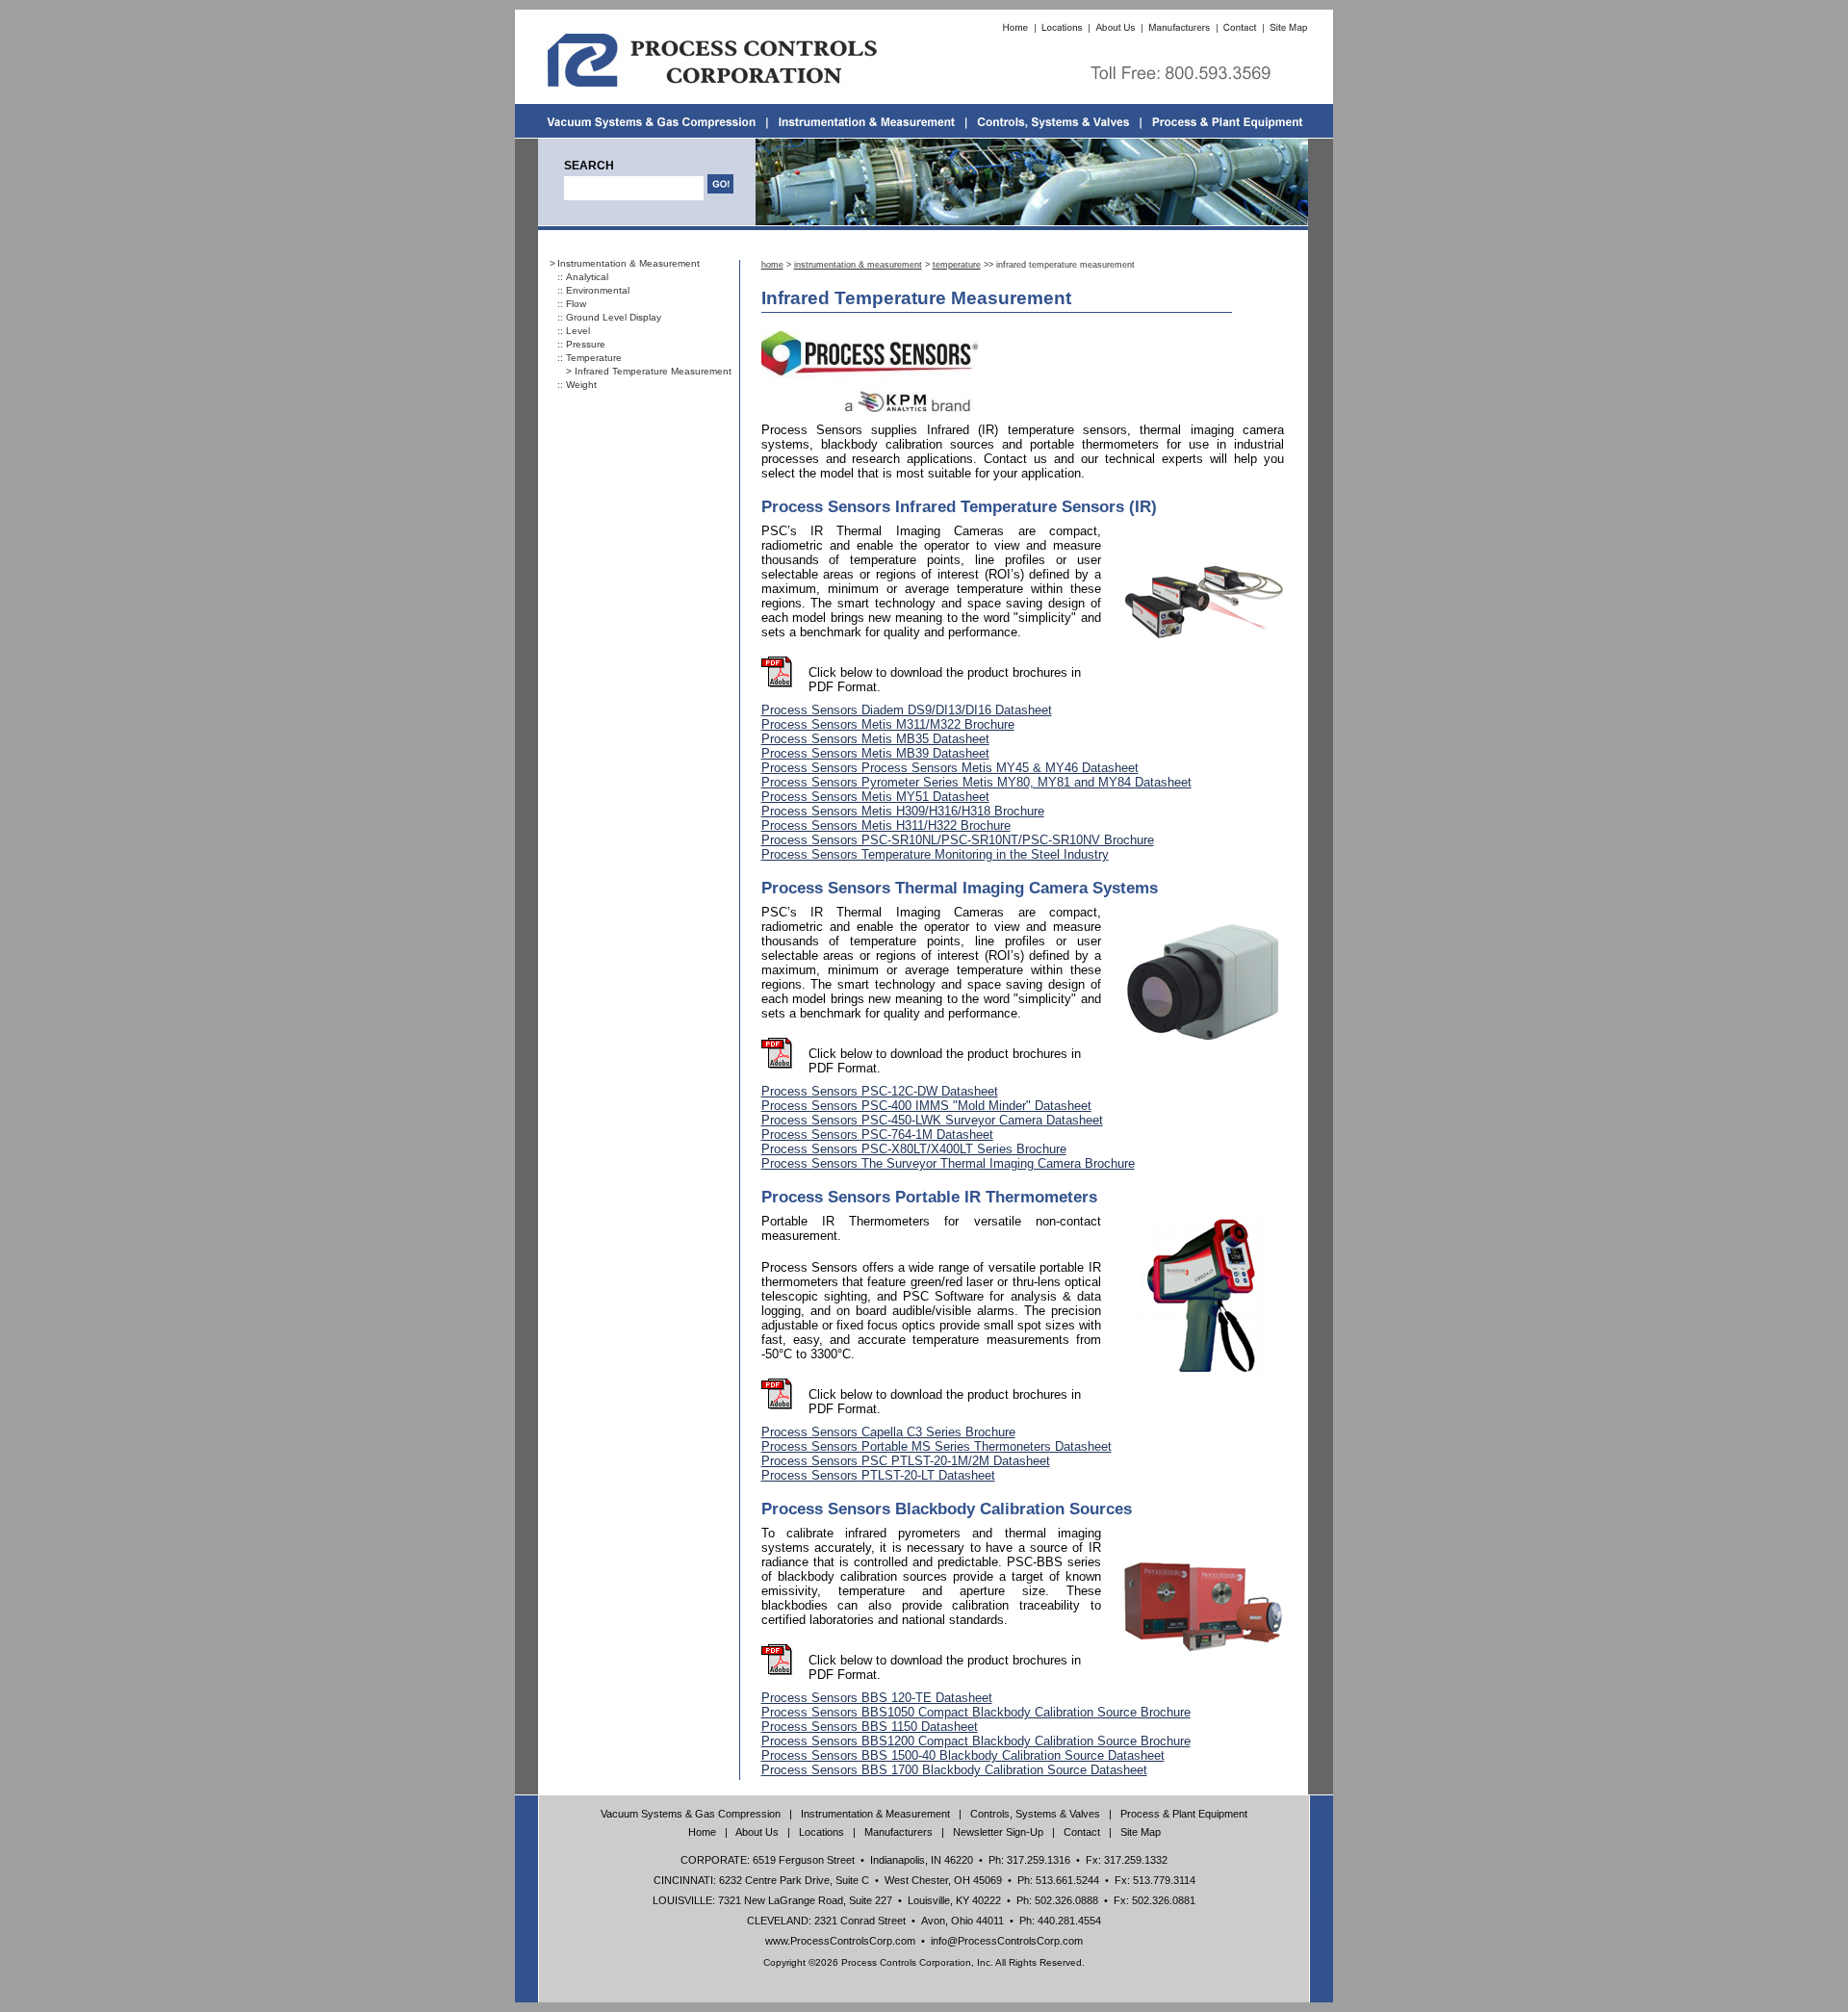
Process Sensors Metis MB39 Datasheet (875, 753)
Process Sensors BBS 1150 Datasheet (870, 1727)
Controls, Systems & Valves (1035, 1814)
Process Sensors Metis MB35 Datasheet (875, 739)
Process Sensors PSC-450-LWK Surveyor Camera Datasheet (932, 1120)
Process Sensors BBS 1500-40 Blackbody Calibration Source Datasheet (963, 1755)
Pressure (586, 344)
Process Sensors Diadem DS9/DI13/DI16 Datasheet (907, 710)
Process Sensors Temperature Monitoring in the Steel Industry (935, 854)
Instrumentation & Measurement (629, 263)
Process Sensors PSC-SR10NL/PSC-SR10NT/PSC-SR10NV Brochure (958, 840)
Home (702, 1832)
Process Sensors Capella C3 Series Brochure (888, 1432)
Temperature (594, 358)
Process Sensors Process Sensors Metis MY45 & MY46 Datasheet (950, 768)
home (772, 265)
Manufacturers (898, 1832)
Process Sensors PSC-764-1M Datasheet (877, 1135)
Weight (581, 385)
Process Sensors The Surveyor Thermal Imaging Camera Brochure (948, 1163)
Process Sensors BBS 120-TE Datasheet (877, 1698)
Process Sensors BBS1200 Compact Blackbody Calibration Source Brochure (976, 1741)
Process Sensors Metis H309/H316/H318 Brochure (903, 811)
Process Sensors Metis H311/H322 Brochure (886, 825)
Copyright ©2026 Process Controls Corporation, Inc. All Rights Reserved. (924, 1962)
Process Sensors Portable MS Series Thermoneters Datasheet (937, 1446)
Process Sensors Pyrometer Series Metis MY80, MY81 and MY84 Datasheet (976, 782)
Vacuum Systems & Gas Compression (691, 1814)
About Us (757, 1832)
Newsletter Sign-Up (998, 1832)
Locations (821, 1832)
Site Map (1141, 1832)
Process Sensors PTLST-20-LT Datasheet (878, 1475)
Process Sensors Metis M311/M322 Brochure (888, 724)
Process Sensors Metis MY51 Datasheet (875, 797)
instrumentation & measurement (858, 265)
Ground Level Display (614, 317)
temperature (957, 265)
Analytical (587, 277)
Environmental (598, 290)
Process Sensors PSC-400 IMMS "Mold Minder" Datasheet (926, 1106)
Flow (576, 304)
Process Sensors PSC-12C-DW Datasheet (880, 1091)
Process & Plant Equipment (1184, 1814)
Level (578, 331)
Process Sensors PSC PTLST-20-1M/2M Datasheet (906, 1461)
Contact (1082, 1832)
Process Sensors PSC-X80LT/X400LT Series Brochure (914, 1149)
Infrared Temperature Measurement (653, 371)
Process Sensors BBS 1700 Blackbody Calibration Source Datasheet (954, 1770)
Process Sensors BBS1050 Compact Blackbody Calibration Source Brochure (976, 1712)
